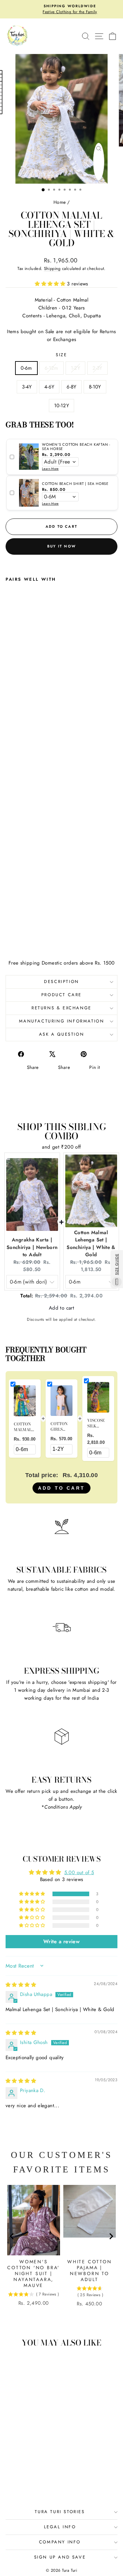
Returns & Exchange (61, 1008)
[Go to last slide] (12, 2249)
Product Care (61, 995)
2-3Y (97, 368)
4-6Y (49, 387)
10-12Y (61, 406)
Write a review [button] (61, 1941)
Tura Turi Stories (60, 2512)
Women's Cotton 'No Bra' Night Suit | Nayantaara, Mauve (33, 2273)
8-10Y (95, 387)
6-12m (51, 368)
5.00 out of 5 (79, 1872)
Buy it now (61, 546)
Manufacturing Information (62, 1021)
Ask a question (61, 1034)
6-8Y (72, 387)
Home (60, 202)
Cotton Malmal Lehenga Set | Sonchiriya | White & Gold (91, 1244)
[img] (21, 1985)
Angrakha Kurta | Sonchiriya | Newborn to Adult (32, 1247)
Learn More (50, 469)
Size (61, 355)
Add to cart (61, 1488)
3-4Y (27, 387)
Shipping (52, 268)
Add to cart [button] (61, 1308)
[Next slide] (111, 2249)
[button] (51, 284)
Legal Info (60, 2527)
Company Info (60, 2542)
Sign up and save (60, 2557)
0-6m (26, 368)
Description (61, 982)
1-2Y (76, 368)
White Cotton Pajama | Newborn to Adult (90, 2271)
